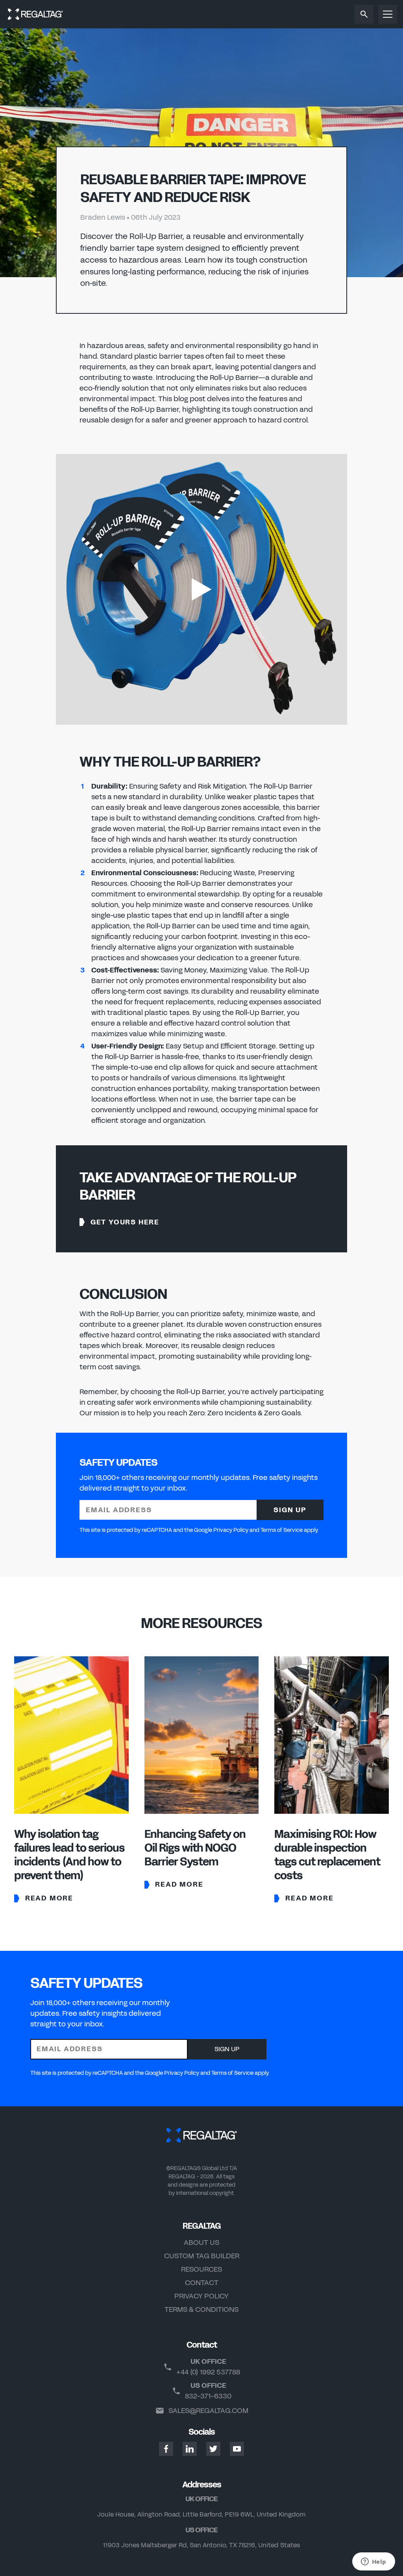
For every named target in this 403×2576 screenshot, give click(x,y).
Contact (202, 2283)
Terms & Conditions (201, 2309)
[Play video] (201, 589)
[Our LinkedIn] (190, 2449)
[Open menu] (388, 14)
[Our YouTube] (237, 2449)
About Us (201, 2243)
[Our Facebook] (166, 2449)
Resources (201, 2269)
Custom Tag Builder (202, 2256)
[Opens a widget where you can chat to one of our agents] (373, 2562)
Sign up (290, 1510)
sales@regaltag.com (208, 2411)
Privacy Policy (201, 2296)
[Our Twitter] (213, 2449)
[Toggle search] (364, 14)
